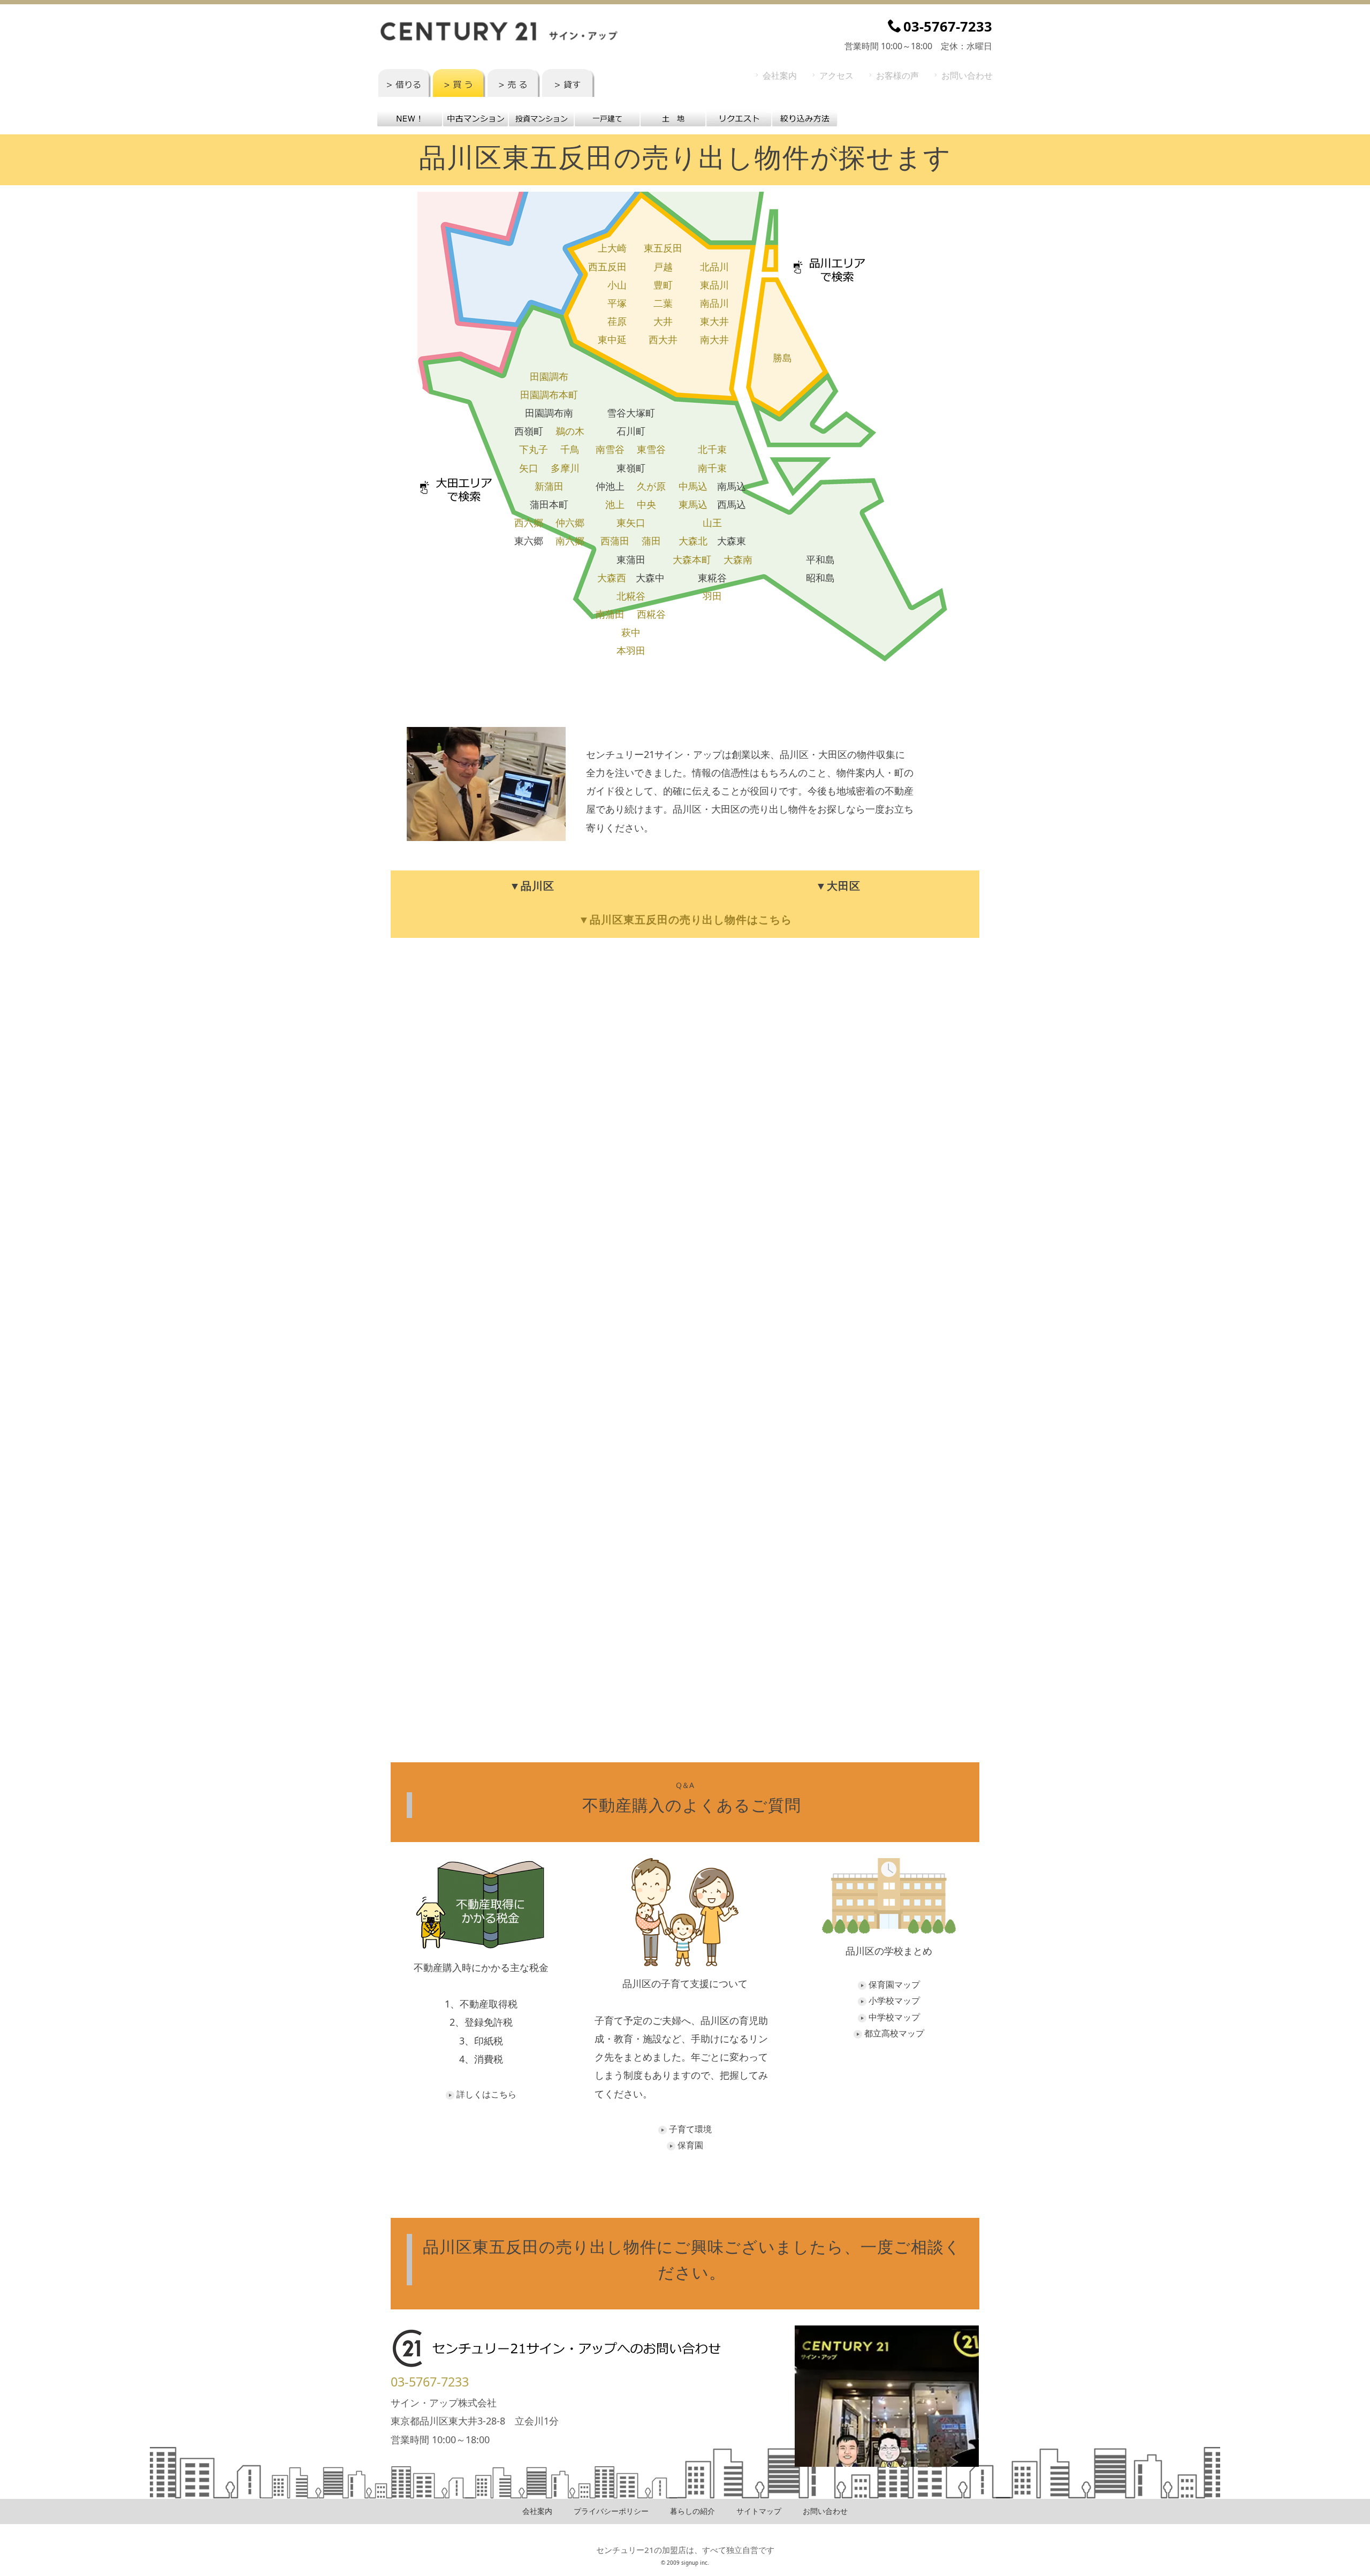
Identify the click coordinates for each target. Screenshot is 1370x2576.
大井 (663, 321)
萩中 (631, 632)
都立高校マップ (894, 2033)
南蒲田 (610, 614)
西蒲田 (615, 541)
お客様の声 (897, 75)
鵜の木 (570, 431)
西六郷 (529, 522)
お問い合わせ (967, 75)
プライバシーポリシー (611, 2511)
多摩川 (565, 468)
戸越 (663, 267)
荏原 (617, 321)
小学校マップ (894, 2001)
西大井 (663, 339)
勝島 (782, 358)
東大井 (714, 321)
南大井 (714, 339)
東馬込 (693, 504)
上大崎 (612, 248)
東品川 (714, 285)
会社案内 (780, 75)
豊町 (663, 285)
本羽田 (631, 650)
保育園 (690, 2145)
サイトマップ (759, 2511)
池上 (615, 504)
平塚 (617, 303)
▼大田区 (838, 886)
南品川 (714, 303)
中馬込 (693, 486)
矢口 (529, 468)
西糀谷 (651, 614)
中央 (646, 504)
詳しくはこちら (486, 2094)
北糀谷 (631, 596)
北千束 (712, 449)
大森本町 (692, 559)
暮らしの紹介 (692, 2511)
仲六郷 (570, 522)
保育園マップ (894, 1984)
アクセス (836, 75)
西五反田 (607, 267)
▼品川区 (532, 886)
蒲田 (651, 541)
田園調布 (549, 376)
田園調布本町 (549, 395)
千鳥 (570, 449)
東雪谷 (651, 449)
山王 (712, 522)
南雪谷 (610, 449)
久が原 (651, 486)
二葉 (663, 303)
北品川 (714, 267)
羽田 (712, 596)
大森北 (693, 541)
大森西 (612, 578)
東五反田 (663, 248)
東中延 (612, 339)
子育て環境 (690, 2129)
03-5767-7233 (430, 2382)
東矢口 (631, 522)
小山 (617, 285)
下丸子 (534, 449)
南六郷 (570, 541)
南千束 (712, 468)
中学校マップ (894, 2017)
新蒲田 (549, 486)
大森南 (738, 559)
